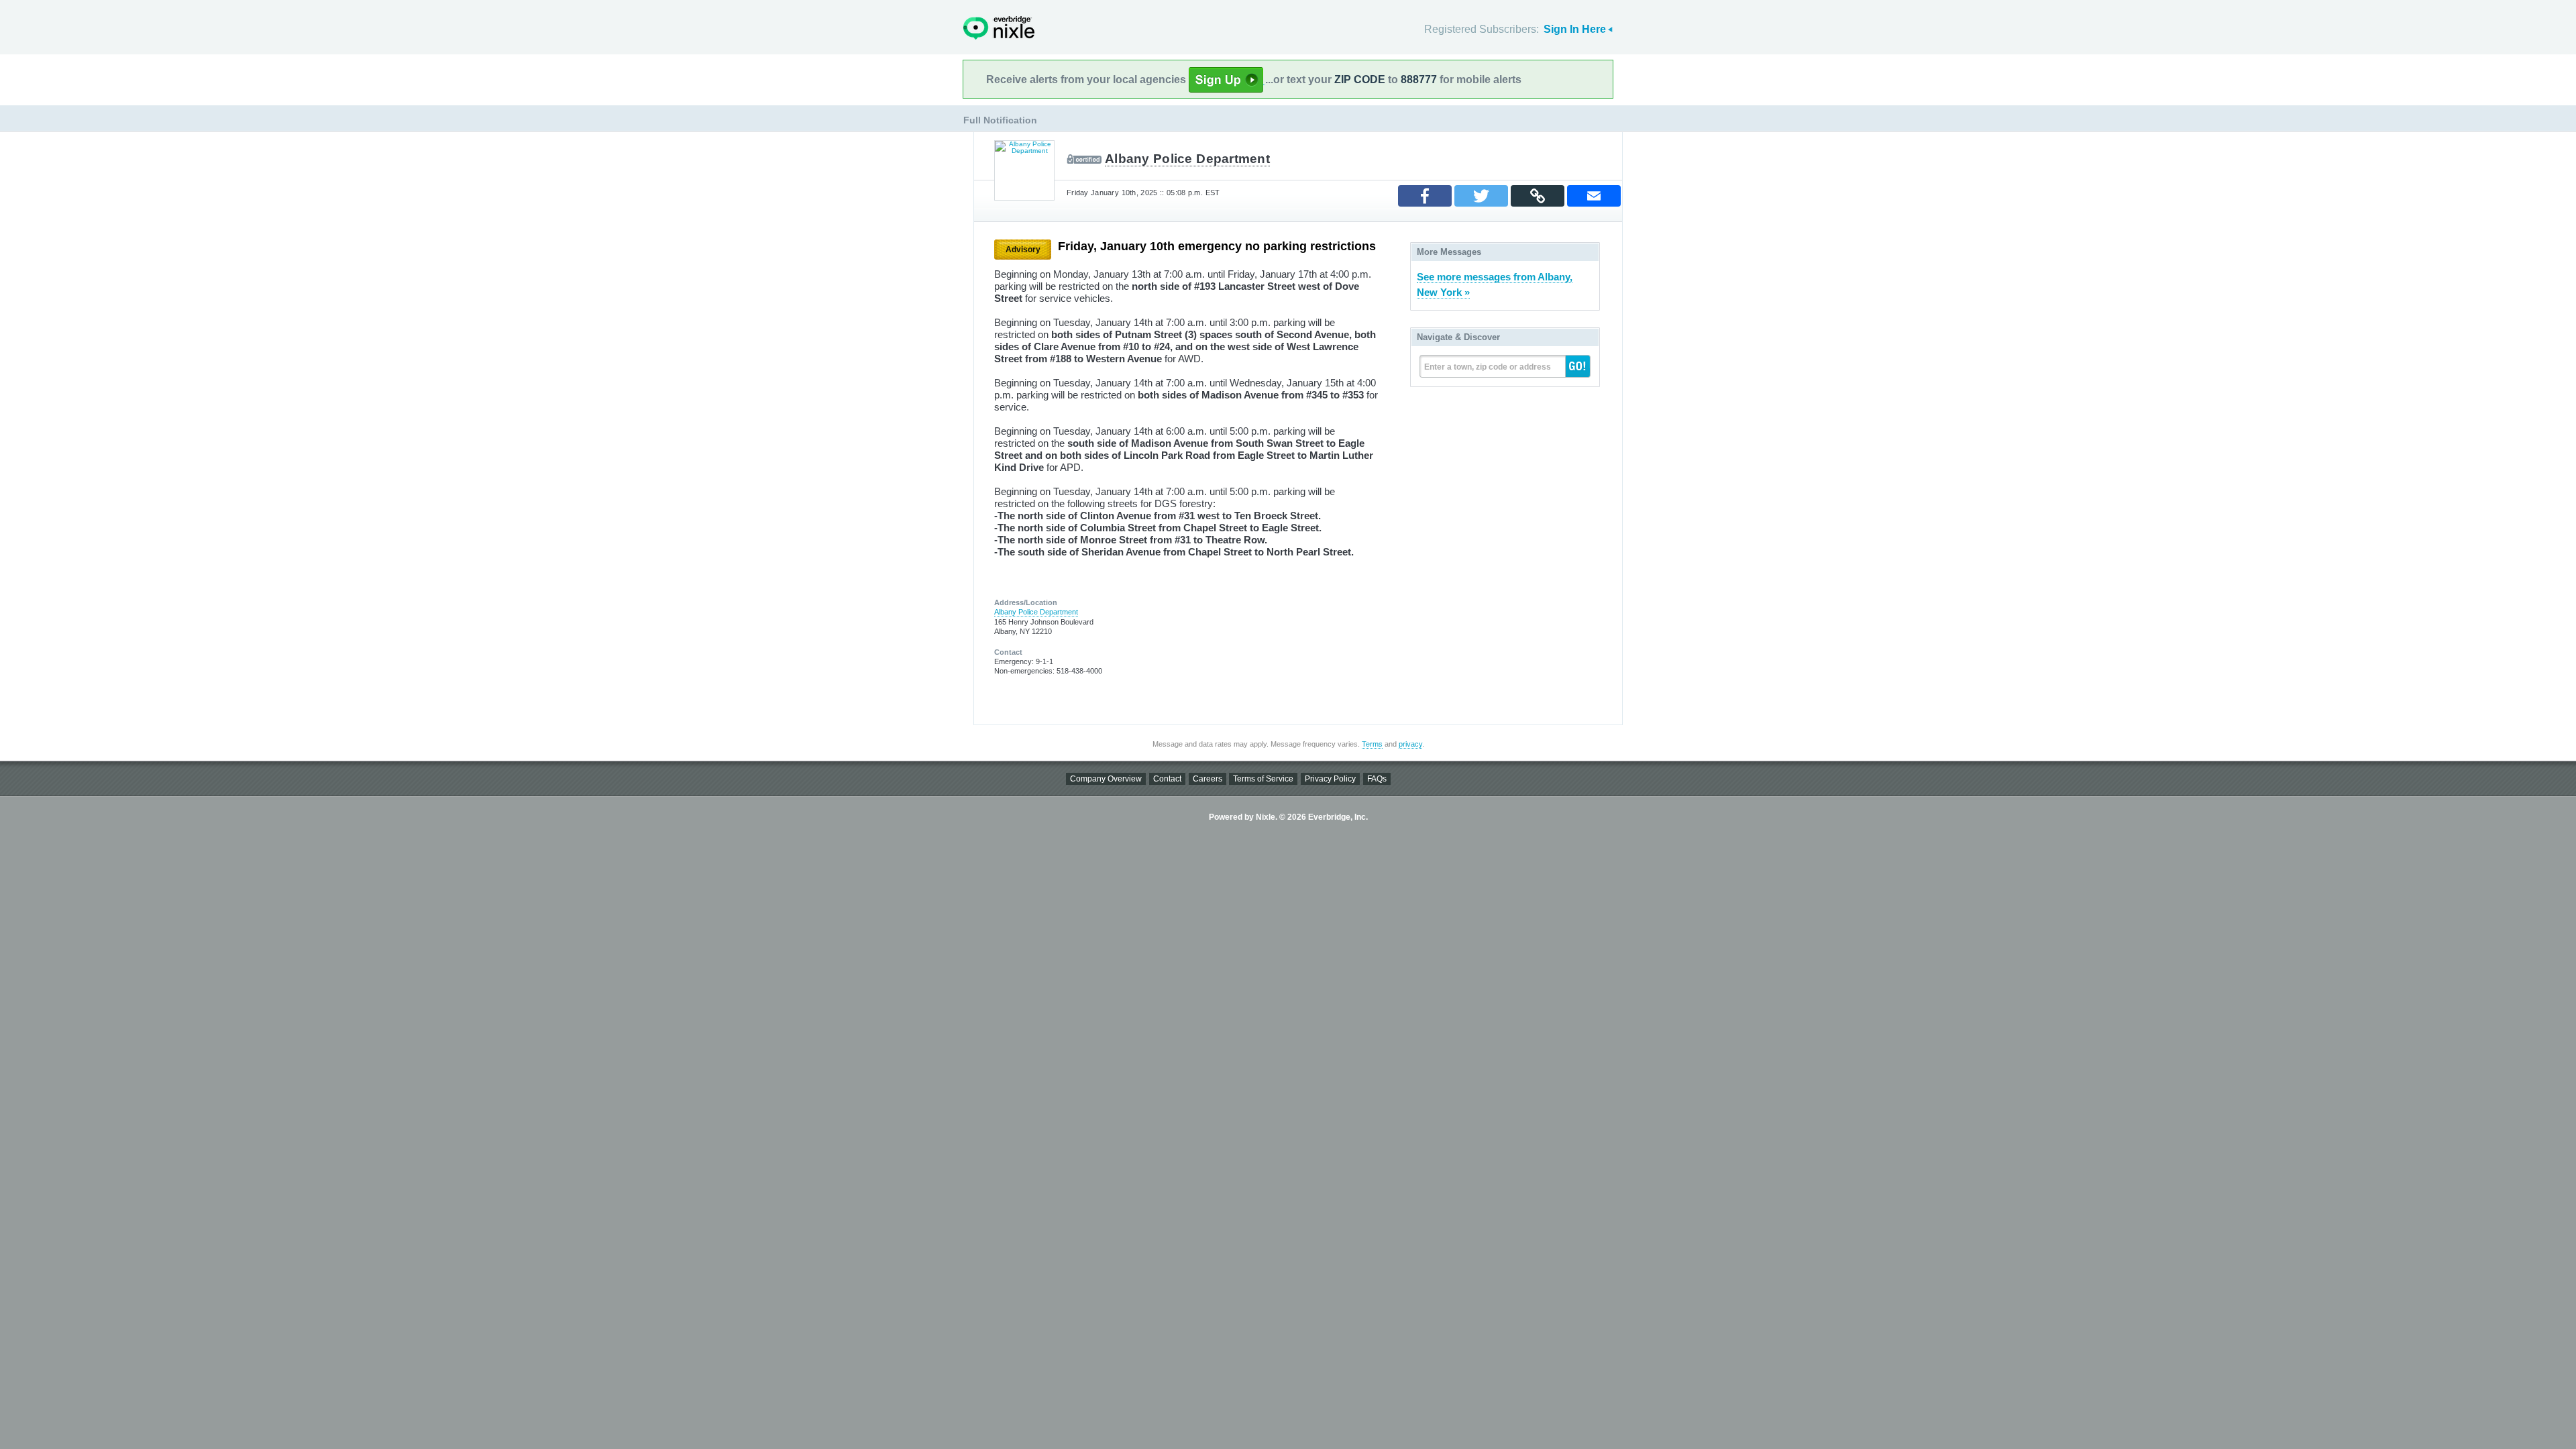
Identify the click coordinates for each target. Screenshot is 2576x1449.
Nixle (999, 28)
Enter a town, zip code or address (1488, 367)
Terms (1372, 744)
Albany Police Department (1187, 159)
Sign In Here (1575, 29)
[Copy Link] (1538, 196)
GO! (1578, 366)
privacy (1410, 744)
